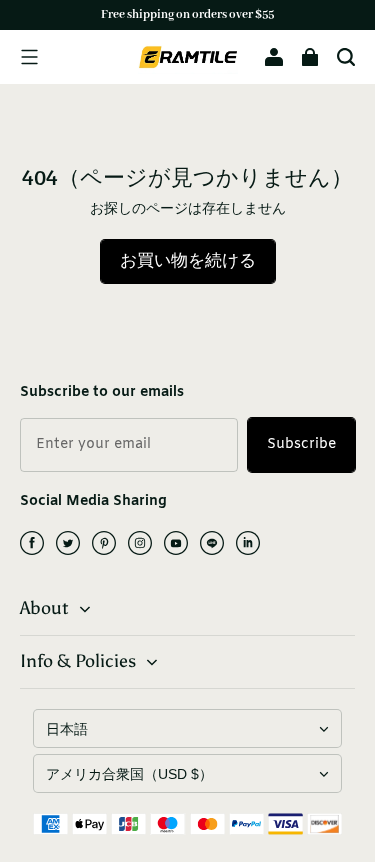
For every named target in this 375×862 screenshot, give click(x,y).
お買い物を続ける (188, 261)
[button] (29, 57)
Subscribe (301, 444)
